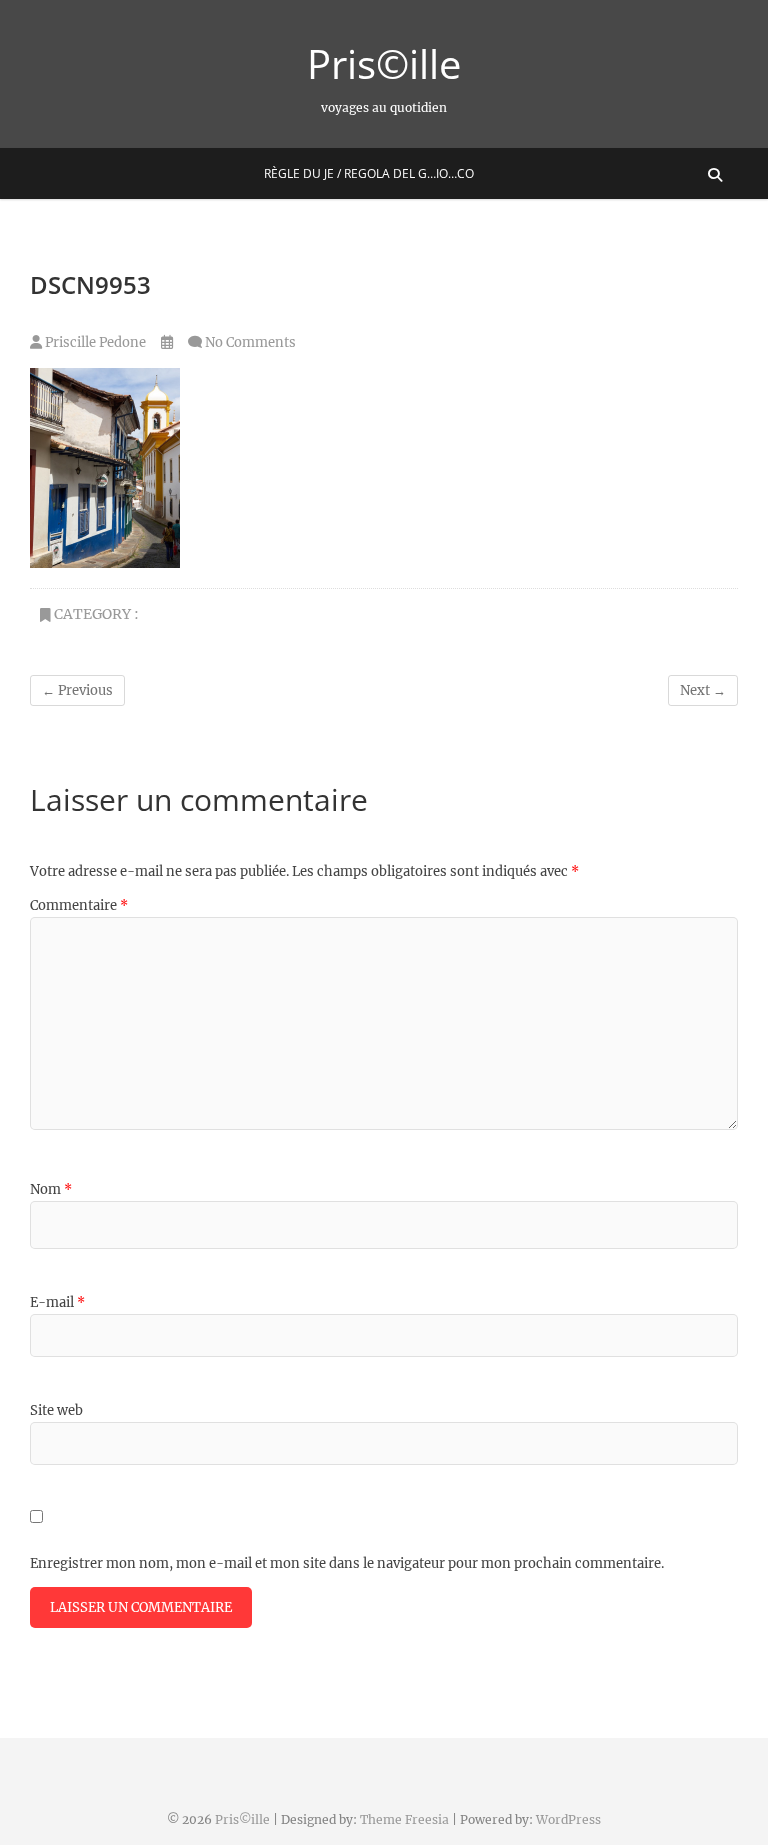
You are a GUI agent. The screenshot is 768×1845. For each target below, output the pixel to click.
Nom (51, 1189)
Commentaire (79, 905)
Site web (56, 1410)
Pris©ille (384, 64)
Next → (703, 690)
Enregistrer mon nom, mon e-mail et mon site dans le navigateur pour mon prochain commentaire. (347, 1563)
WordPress (568, 1819)
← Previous (77, 690)
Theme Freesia (404, 1819)
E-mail (57, 1302)
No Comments (250, 342)
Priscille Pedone (94, 342)
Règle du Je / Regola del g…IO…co (369, 173)
